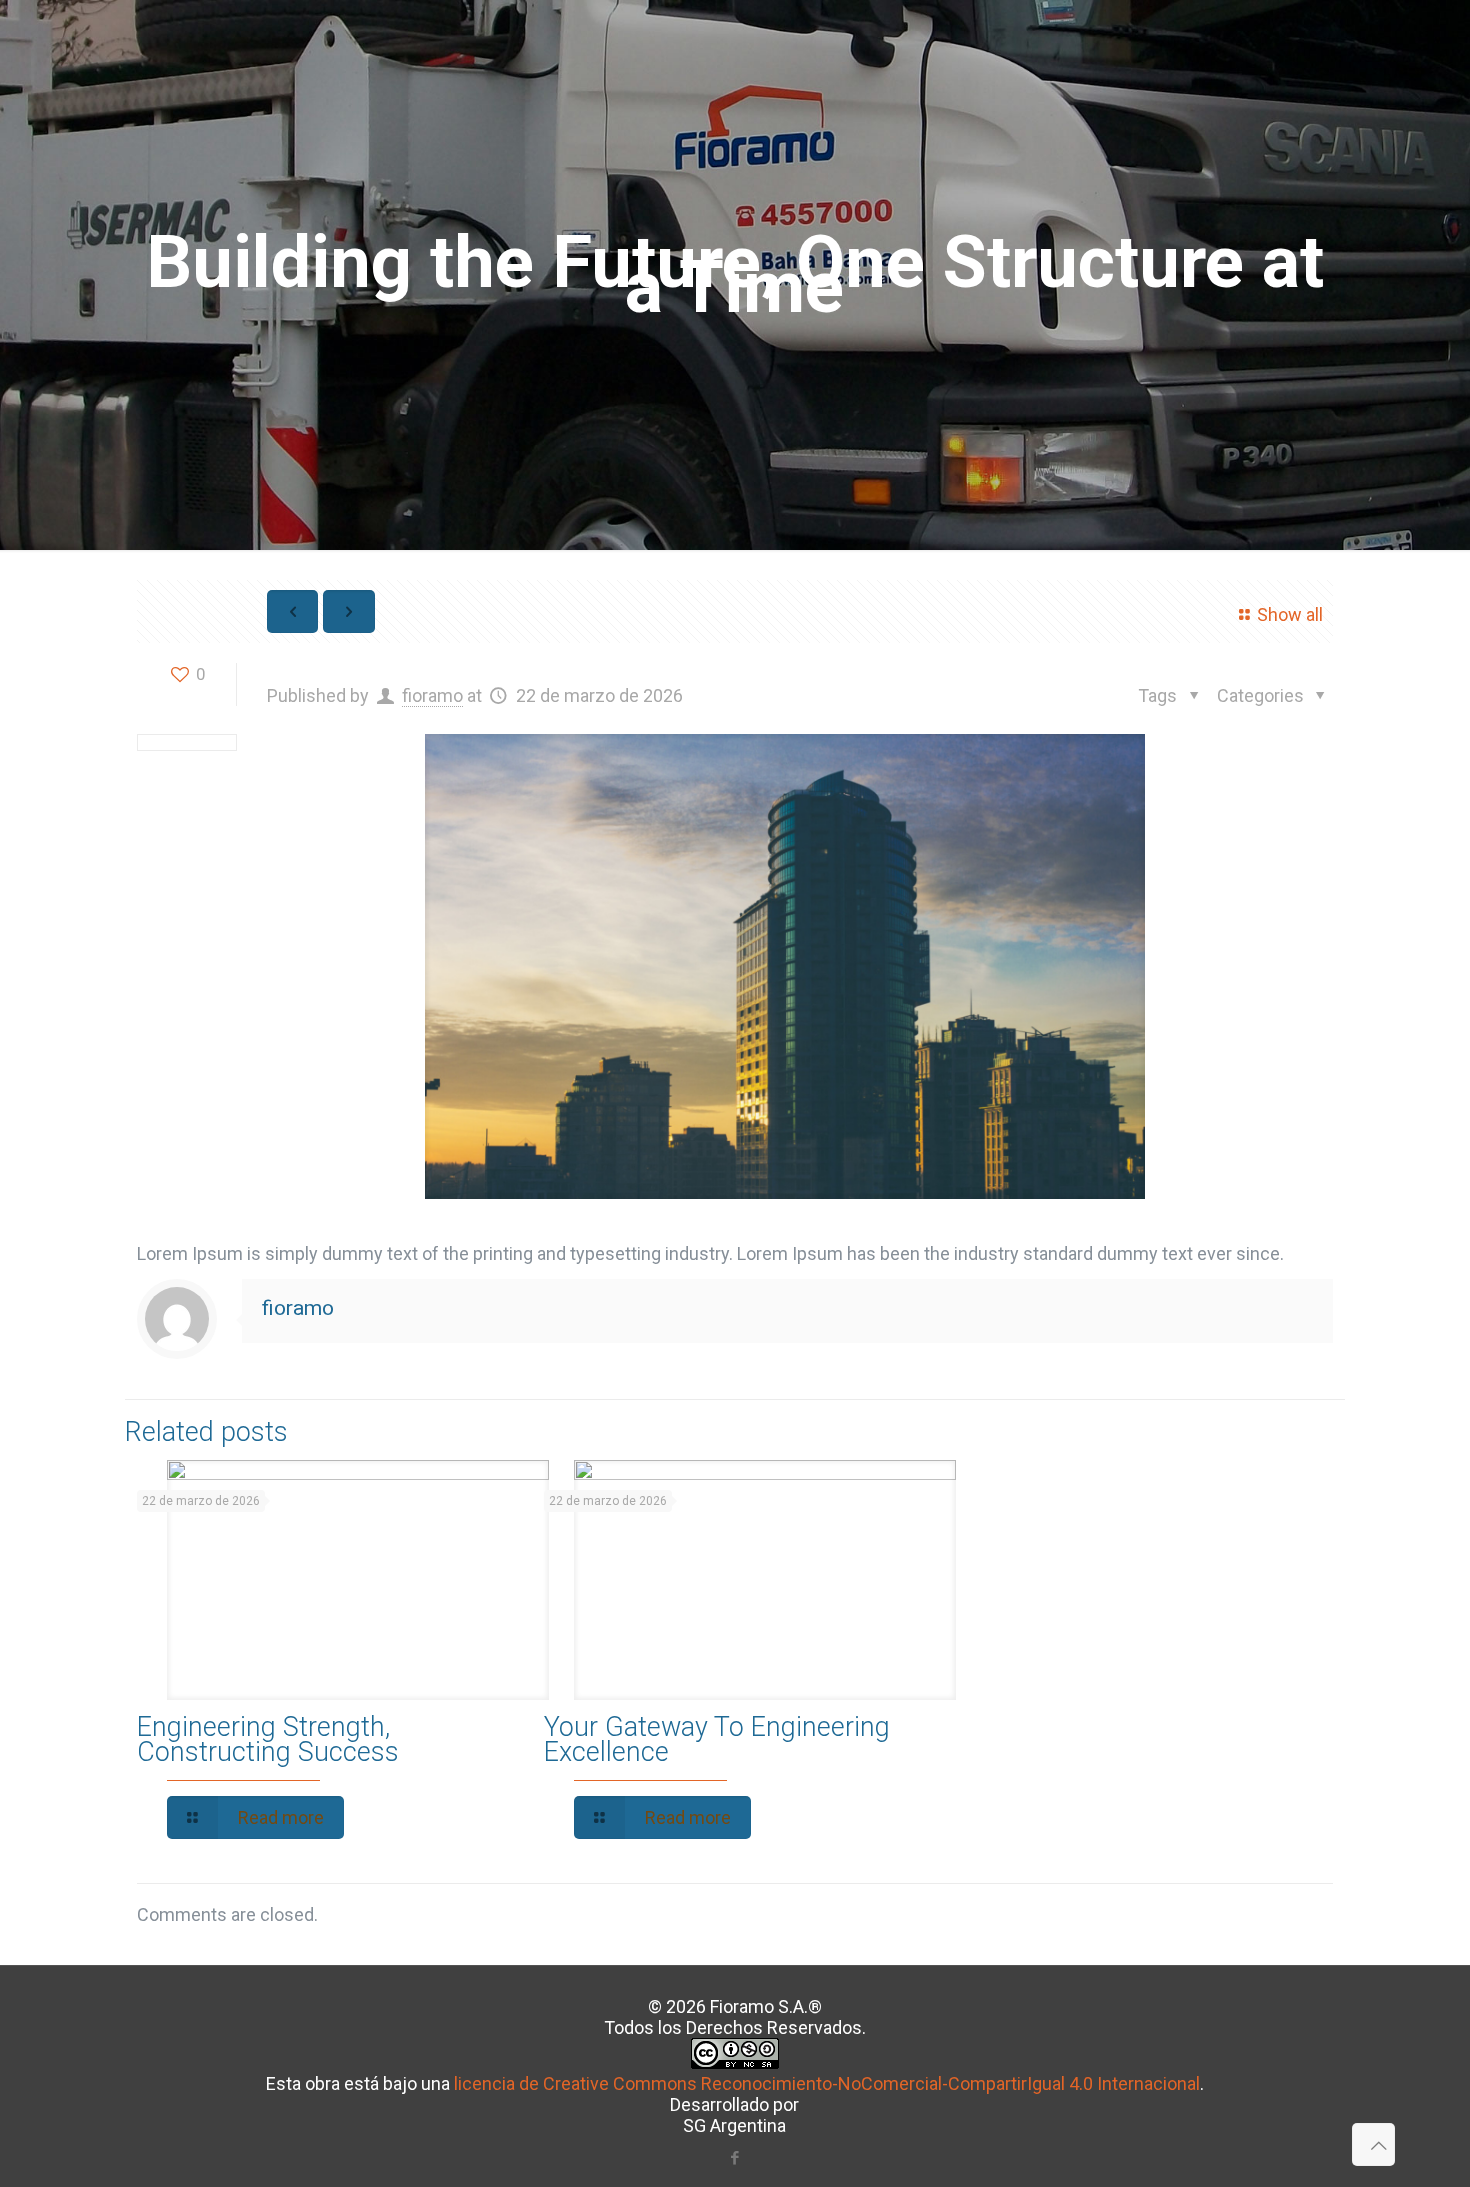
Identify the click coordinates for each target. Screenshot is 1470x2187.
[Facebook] (734, 2158)
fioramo (432, 695)
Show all (1290, 614)
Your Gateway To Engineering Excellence (717, 1739)
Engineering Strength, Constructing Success (268, 1739)
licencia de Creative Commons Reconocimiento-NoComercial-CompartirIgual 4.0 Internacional (827, 2083)
